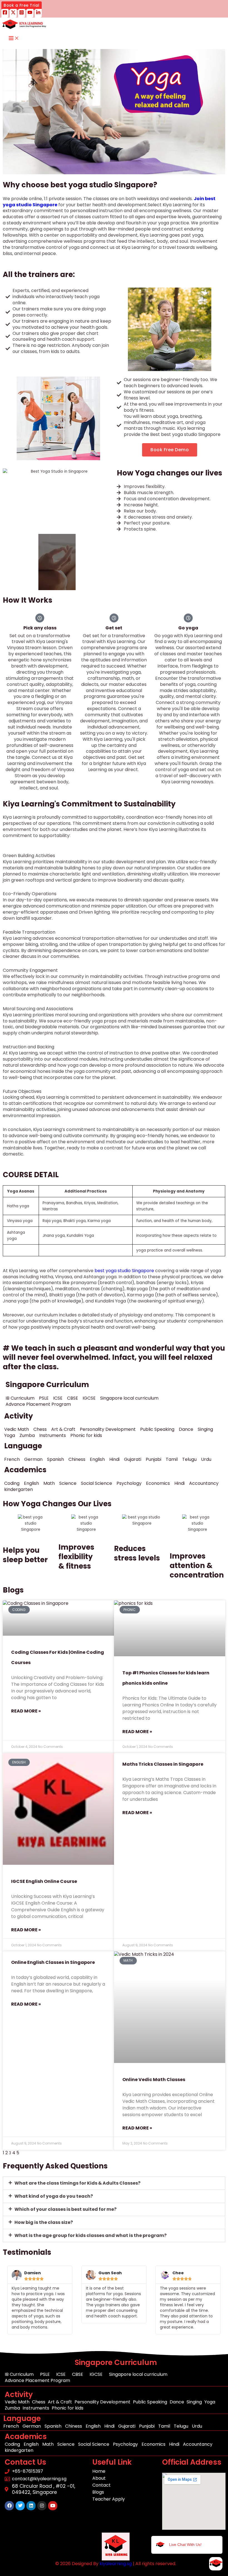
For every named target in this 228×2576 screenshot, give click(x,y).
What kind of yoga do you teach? (54, 2196)
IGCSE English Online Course (44, 1881)
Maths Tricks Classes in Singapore (163, 1764)
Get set (114, 628)
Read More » (26, 1711)
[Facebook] (5, 13)
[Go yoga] (188, 618)
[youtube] (30, 13)
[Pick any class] (40, 618)
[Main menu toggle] (14, 39)
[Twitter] (13, 13)
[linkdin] (38, 13)
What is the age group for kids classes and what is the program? (91, 2235)
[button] (22, 6)
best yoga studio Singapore (124, 1271)
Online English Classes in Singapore (53, 1962)
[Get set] (114, 618)
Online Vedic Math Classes (154, 2080)
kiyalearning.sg (116, 2564)
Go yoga (188, 628)
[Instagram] (22, 13)
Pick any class (40, 628)
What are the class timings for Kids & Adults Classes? (77, 2183)
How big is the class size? (44, 2222)
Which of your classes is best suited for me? (65, 2209)
